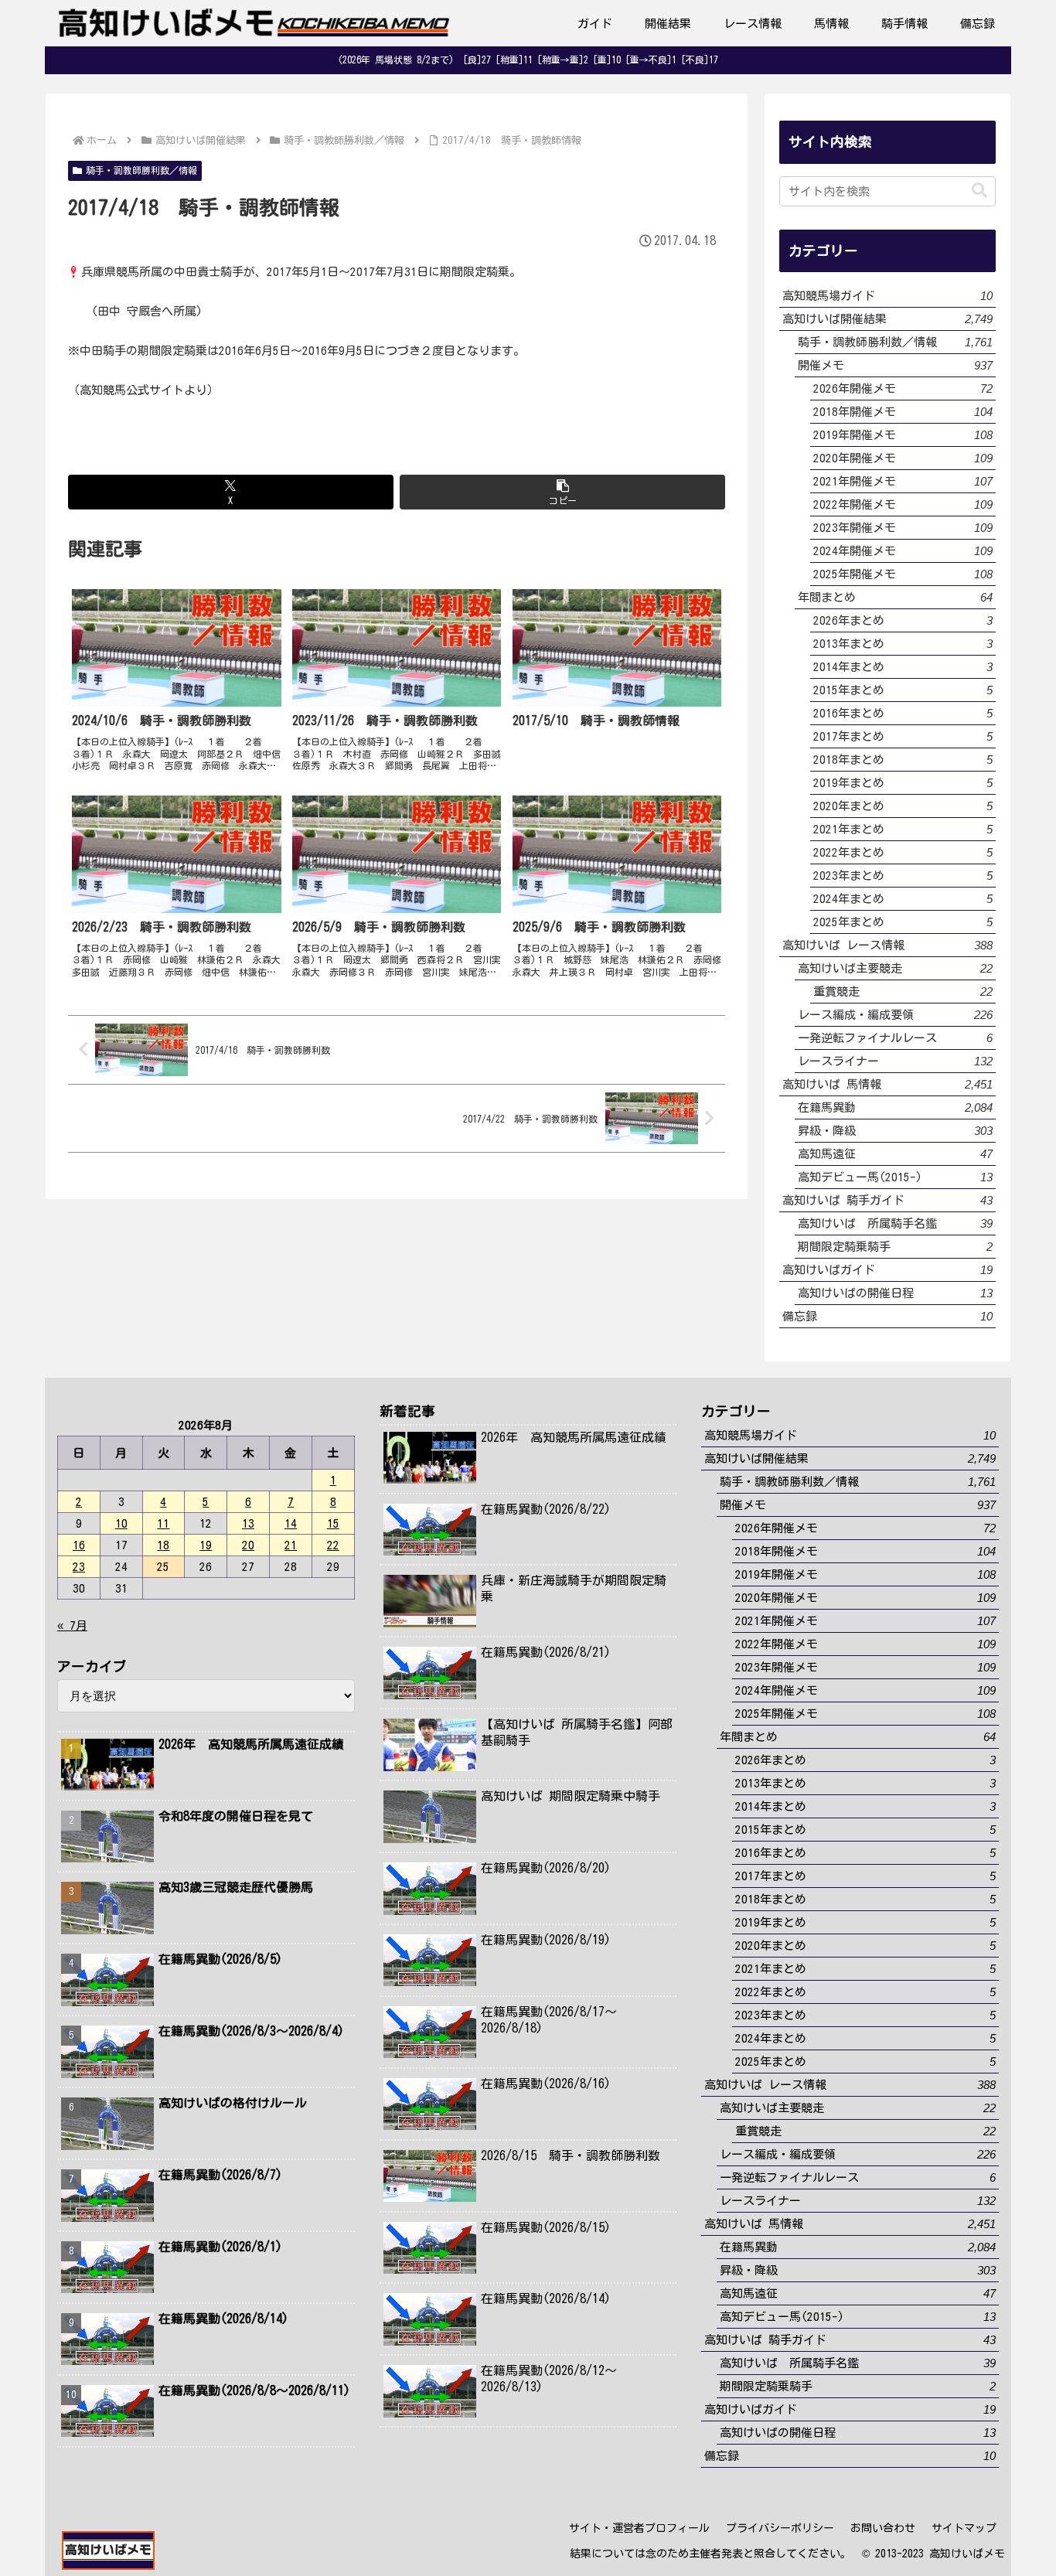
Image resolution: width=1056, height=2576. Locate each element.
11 (163, 1523)
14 (291, 1523)
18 (163, 1545)
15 (333, 1523)
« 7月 (72, 1625)
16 (79, 1545)
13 (248, 1523)
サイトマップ (964, 2528)
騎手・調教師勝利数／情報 (141, 170)
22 (333, 1545)
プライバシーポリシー (780, 2528)
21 (291, 1545)
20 (248, 1545)
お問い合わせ (883, 2528)
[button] (562, 492)
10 (121, 1523)
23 (79, 1567)
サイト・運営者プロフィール (639, 2528)
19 (206, 1545)
